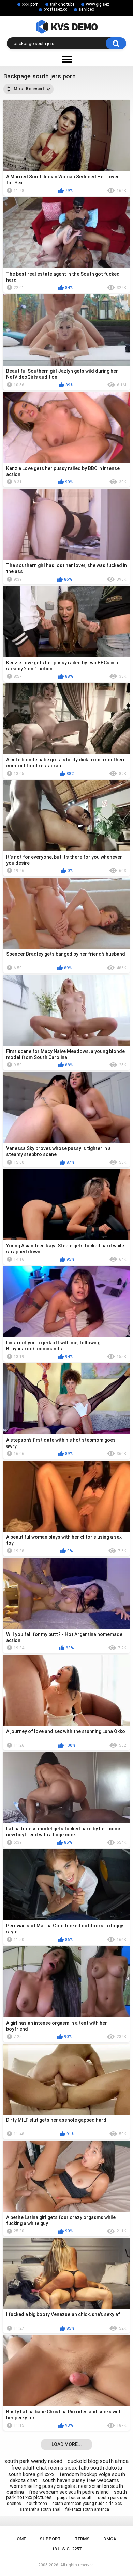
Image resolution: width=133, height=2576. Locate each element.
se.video (86, 9)
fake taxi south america (87, 2509)
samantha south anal (40, 2509)
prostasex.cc (55, 9)
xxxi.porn (30, 4)
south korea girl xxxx (31, 2474)
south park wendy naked (33, 2461)
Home (20, 2539)
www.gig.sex (98, 4)
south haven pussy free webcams (81, 2480)
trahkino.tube (62, 4)
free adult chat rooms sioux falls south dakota (66, 2468)
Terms (82, 2539)
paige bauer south (75, 2498)
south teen (37, 2503)
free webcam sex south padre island (69, 2492)
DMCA (110, 2539)
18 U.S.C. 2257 (67, 2549)
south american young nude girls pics (87, 2504)
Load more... (67, 2444)
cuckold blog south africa (98, 2461)
